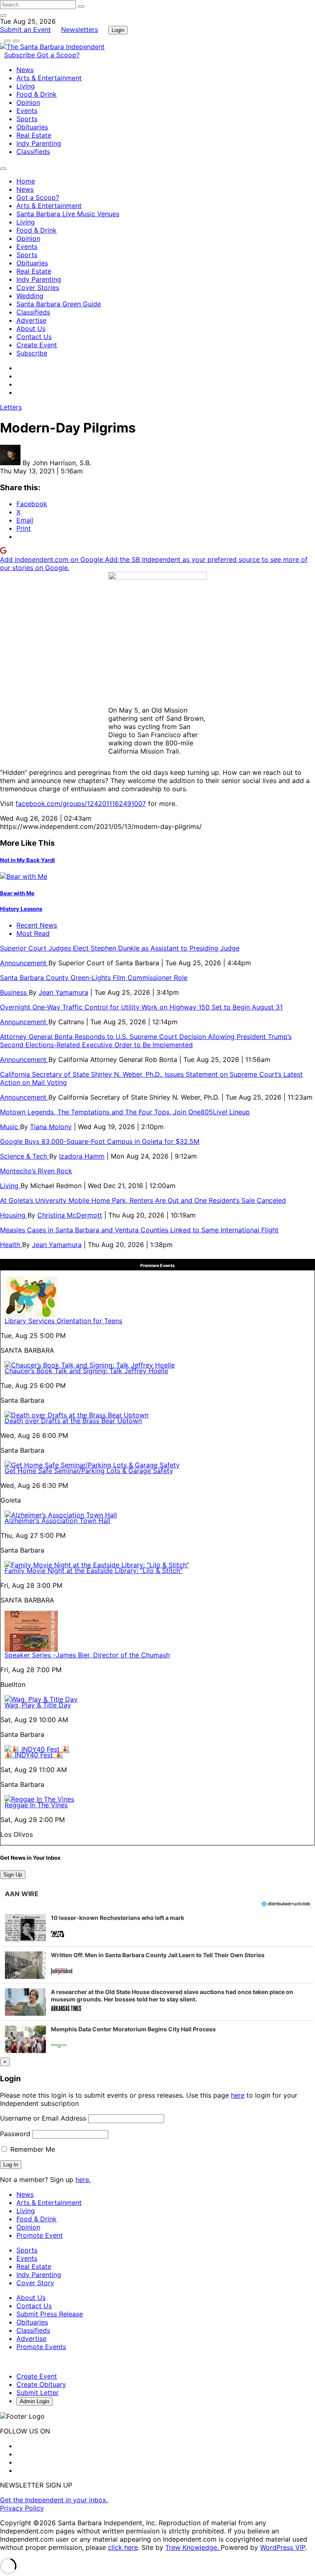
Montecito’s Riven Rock (36, 1171)
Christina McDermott (70, 1215)
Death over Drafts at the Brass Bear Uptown (73, 1421)
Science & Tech (25, 1156)
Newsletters (80, 29)
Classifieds (33, 152)
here (238, 2095)
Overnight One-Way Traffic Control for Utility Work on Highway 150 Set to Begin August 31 (141, 1007)
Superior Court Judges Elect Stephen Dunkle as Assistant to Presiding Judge (120, 948)
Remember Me (32, 2149)
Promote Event (40, 2235)
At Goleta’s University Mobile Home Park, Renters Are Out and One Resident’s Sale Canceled (143, 1200)
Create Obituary (41, 2384)
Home (26, 181)
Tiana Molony (51, 1127)
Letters (11, 407)
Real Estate (34, 135)
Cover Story (35, 2283)
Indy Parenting (39, 143)
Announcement (24, 963)
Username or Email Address (43, 2118)
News (25, 70)
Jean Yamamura (63, 992)
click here (123, 2547)
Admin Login (34, 2401)
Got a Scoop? (58, 55)
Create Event (37, 345)
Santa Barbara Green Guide (59, 304)
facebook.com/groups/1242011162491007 (81, 804)
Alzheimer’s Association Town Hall (57, 1521)
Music (10, 1127)
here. (83, 2180)
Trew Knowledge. (193, 2547)
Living (26, 86)
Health (11, 1245)
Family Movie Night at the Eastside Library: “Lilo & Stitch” (94, 1571)
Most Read (33, 933)
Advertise (31, 320)
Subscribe (21, 55)
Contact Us (34, 337)
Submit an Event (25, 29)
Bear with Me (17, 893)
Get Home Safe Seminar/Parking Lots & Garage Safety (89, 1471)
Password (15, 2134)
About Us (31, 328)
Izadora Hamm (82, 1156)
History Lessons (21, 909)
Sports (27, 119)
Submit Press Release (50, 2314)
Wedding (30, 296)
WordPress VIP (283, 2547)
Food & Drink (37, 94)
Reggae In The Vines (36, 1805)
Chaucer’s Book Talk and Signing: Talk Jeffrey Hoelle (86, 1371)
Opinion (28, 102)
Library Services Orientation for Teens (63, 1321)
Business (14, 992)
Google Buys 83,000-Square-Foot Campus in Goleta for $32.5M (100, 1141)
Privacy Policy (22, 2508)
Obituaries (32, 127)
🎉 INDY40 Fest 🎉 (34, 1755)
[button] (157, 1928)
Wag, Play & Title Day (38, 1705)
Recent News (37, 925)
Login (118, 30)
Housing (14, 1215)
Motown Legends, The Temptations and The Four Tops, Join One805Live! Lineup (125, 1112)
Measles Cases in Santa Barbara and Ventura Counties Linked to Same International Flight (139, 1230)
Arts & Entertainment (49, 78)
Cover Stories (38, 287)
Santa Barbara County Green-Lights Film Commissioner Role (94, 978)
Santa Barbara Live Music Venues (68, 214)
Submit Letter (38, 2393)
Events (27, 111)
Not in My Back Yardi (27, 860)
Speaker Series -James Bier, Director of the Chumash (87, 1655)
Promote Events (41, 2347)
